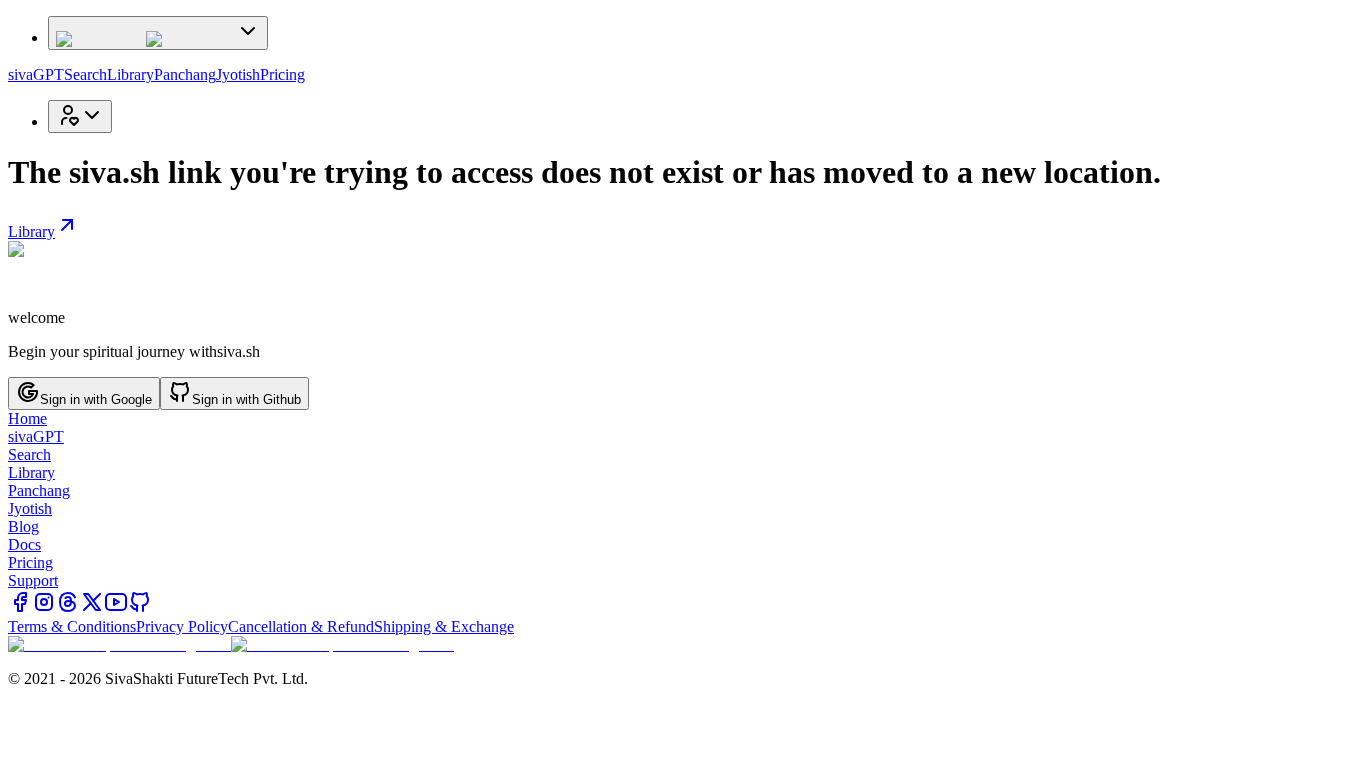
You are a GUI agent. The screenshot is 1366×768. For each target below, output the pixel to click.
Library (130, 74)
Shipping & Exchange (444, 626)
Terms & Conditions (72, 626)
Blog (23, 526)
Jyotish (238, 74)
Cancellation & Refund (301, 626)
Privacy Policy (182, 626)
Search (85, 74)
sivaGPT (36, 74)
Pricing (282, 74)
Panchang (185, 74)
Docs (24, 544)
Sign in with (96, 399)
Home (27, 418)
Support (33, 580)
